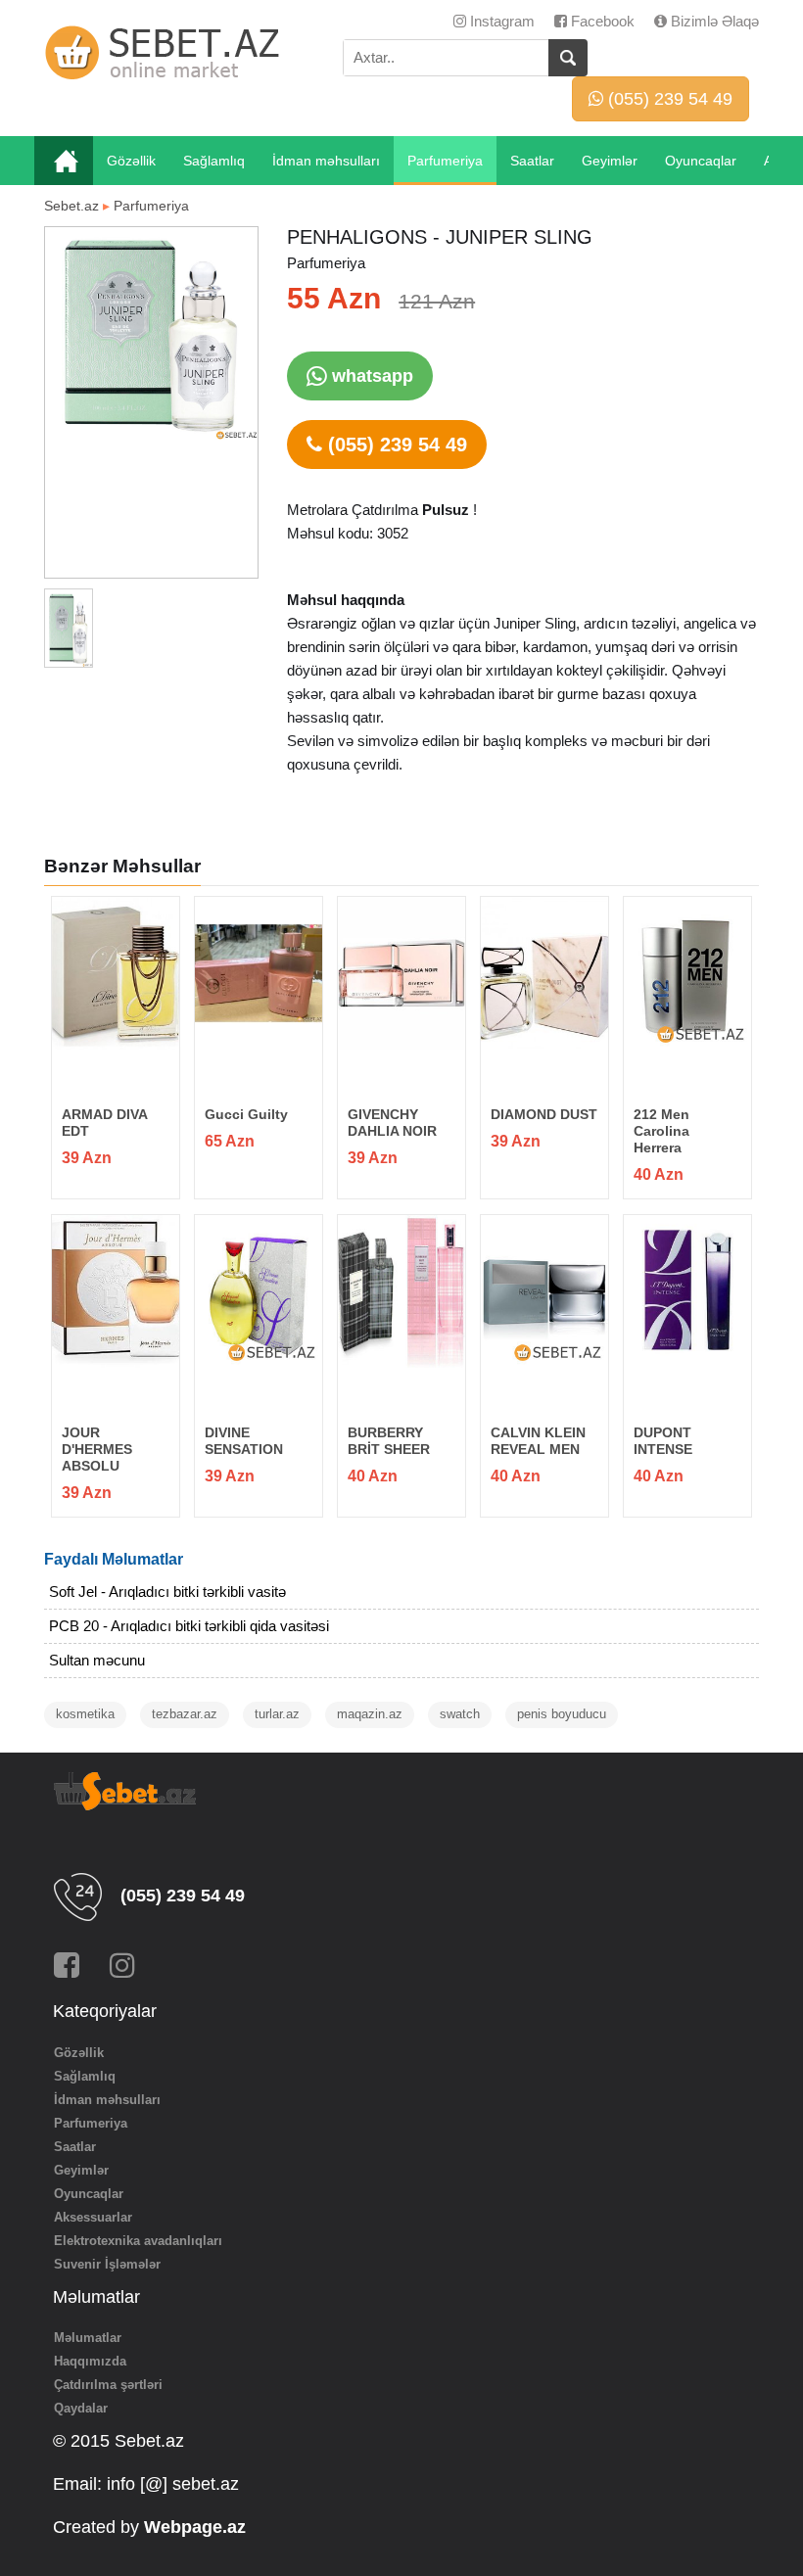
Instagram (500, 21)
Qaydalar (81, 2408)
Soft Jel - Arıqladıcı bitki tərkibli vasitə (167, 1592)
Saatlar (532, 161)
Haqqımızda (90, 2361)
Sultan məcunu (97, 1660)
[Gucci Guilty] (258, 973)
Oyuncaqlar (701, 161)
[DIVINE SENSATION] (258, 1291)
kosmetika (85, 1714)
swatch (460, 1714)
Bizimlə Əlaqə (713, 21)
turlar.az (277, 1714)
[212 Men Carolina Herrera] (687, 973)
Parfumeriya (445, 161)
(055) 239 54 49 (668, 99)
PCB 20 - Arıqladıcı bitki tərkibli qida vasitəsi (189, 1626)
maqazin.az (370, 1714)
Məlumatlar (88, 2338)
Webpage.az (195, 2527)
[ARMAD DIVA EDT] (115, 973)
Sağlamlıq (214, 161)
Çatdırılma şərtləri (108, 2385)
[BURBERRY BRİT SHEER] (401, 1291)
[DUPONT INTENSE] (687, 1291)
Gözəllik (131, 161)
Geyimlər (610, 161)
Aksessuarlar (93, 2217)
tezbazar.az (185, 1714)
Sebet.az (71, 206)
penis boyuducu (562, 1714)
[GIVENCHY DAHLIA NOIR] (401, 973)
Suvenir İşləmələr (107, 2264)
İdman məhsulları (326, 161)
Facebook (601, 21)
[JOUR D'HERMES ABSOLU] (115, 1291)
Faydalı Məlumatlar (114, 1559)
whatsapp (370, 376)
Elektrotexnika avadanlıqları (138, 2241)
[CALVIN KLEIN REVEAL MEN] (544, 1291)
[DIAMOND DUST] (544, 973)
